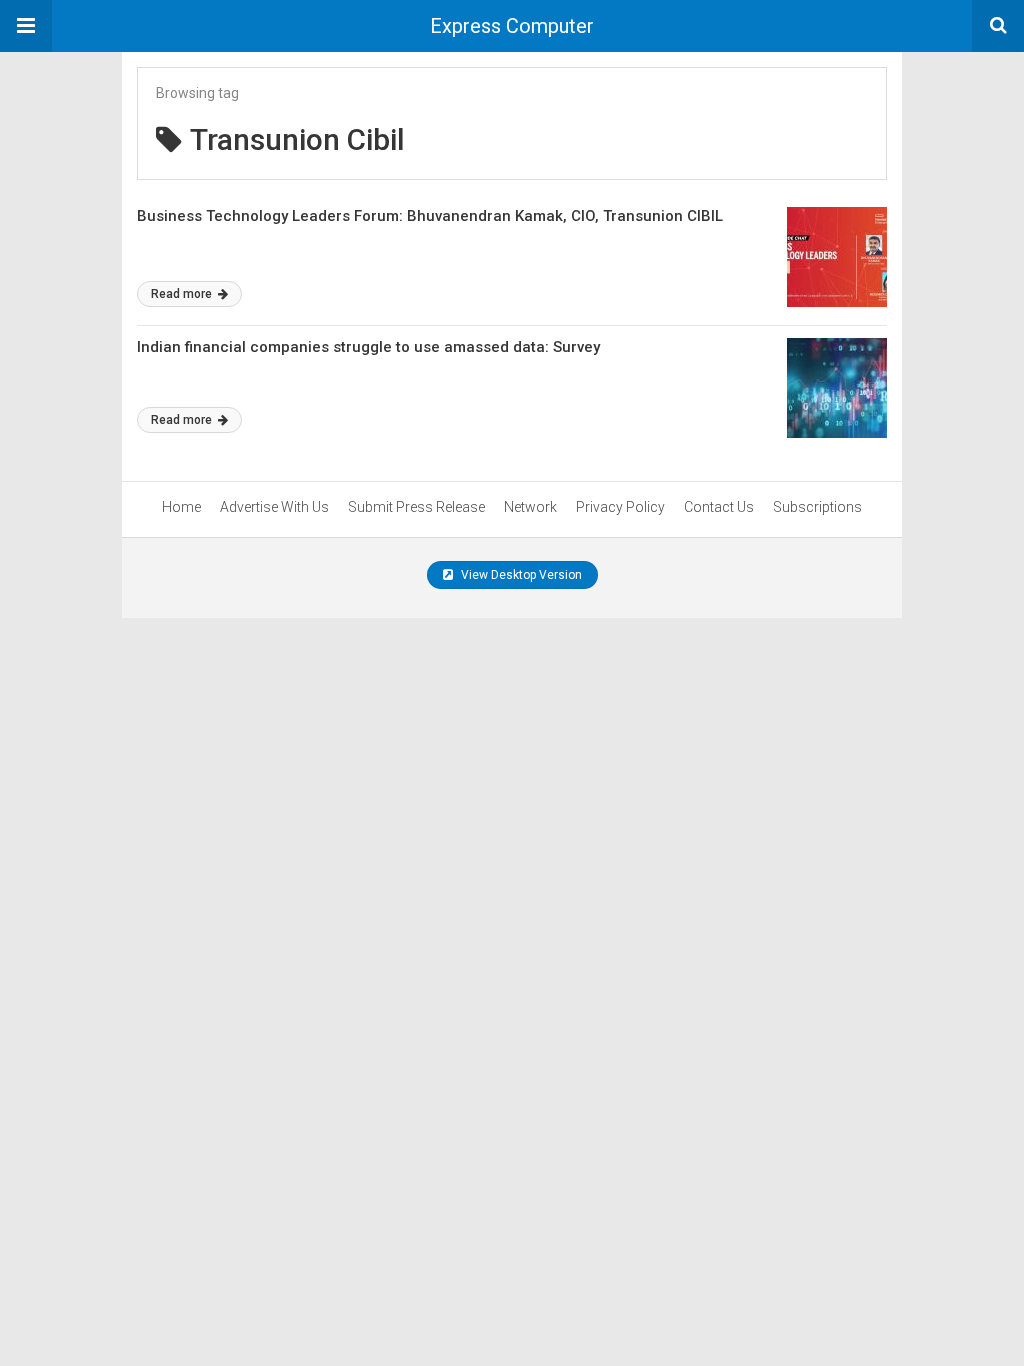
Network (530, 507)
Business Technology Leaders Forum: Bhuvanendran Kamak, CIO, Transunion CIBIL (430, 216)
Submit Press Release (416, 507)
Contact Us (719, 507)
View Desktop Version (520, 575)
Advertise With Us (274, 507)
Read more (183, 294)
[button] (26, 26)
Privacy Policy (620, 507)
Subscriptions (817, 507)
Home (181, 507)
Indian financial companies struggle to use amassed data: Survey (368, 347)
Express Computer (512, 26)
